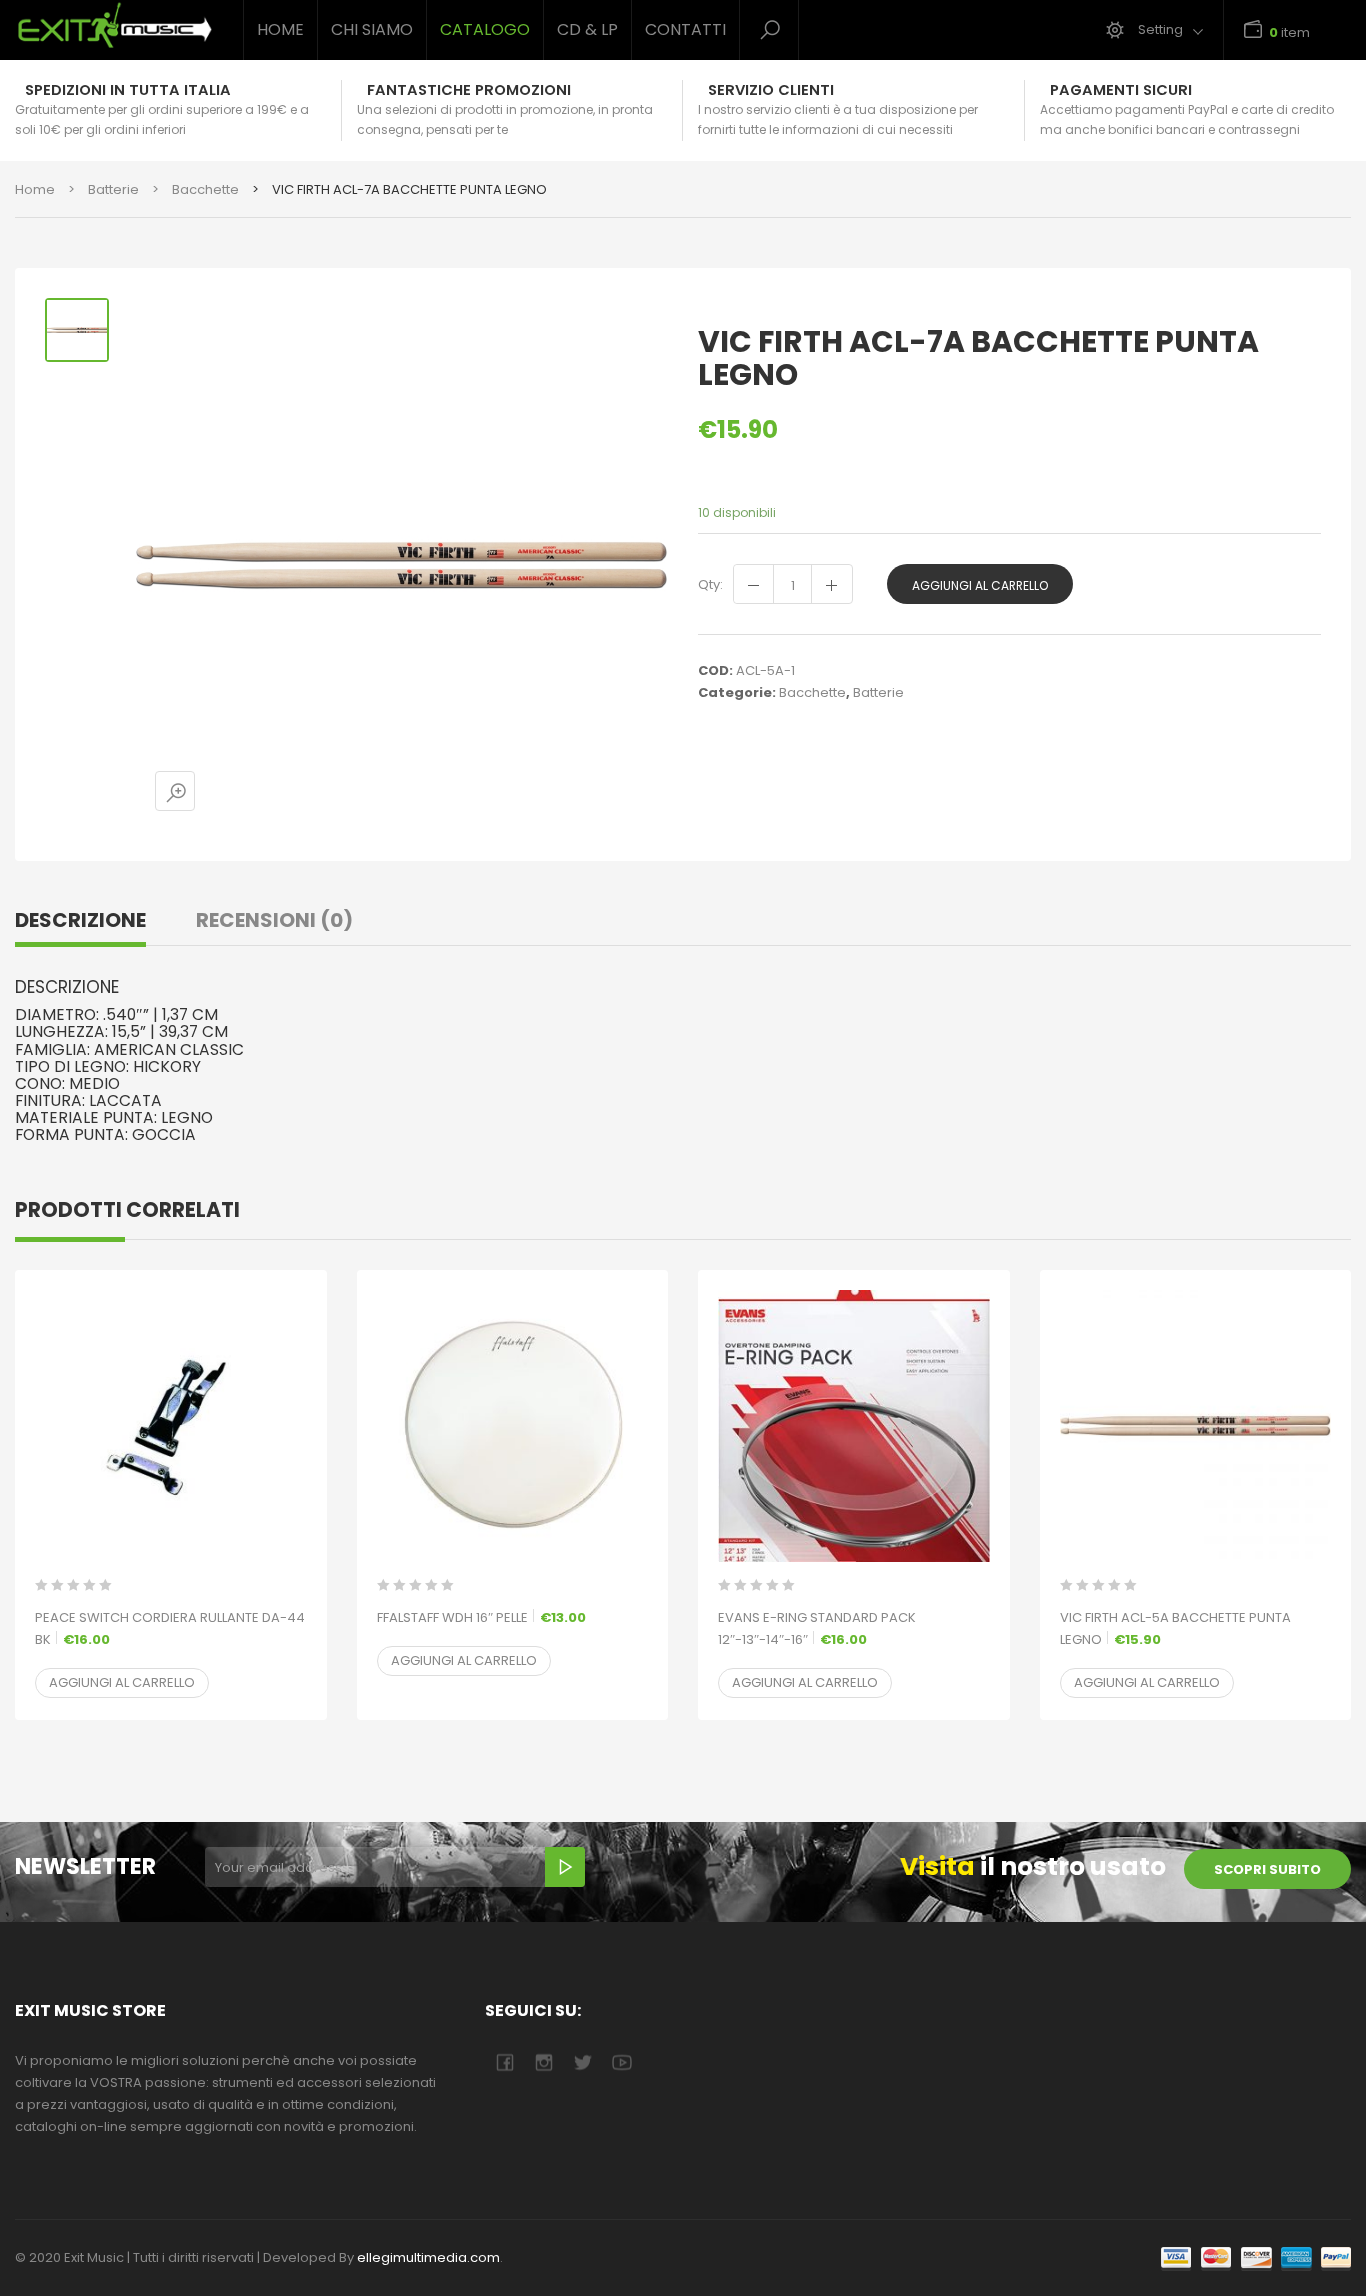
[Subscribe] (565, 1867)
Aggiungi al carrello (980, 585)
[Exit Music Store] (114, 25)
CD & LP (587, 29)
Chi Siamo (372, 29)
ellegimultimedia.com (428, 2257)
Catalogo (485, 29)
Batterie (113, 189)
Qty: (710, 584)
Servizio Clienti (771, 90)
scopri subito (1267, 1869)
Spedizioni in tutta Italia (128, 90)
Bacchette (205, 189)
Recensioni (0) (274, 920)
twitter (582, 2062)
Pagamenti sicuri (1121, 90)
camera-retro (543, 2062)
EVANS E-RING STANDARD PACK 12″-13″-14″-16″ (817, 1628)
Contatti (685, 29)
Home (280, 29)
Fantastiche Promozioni (469, 90)
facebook (504, 2062)
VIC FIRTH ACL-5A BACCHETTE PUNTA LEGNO (1175, 1628)
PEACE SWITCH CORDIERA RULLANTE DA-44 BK (170, 1628)
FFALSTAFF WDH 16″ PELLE (481, 1617)
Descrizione (80, 920)
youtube (621, 2062)
